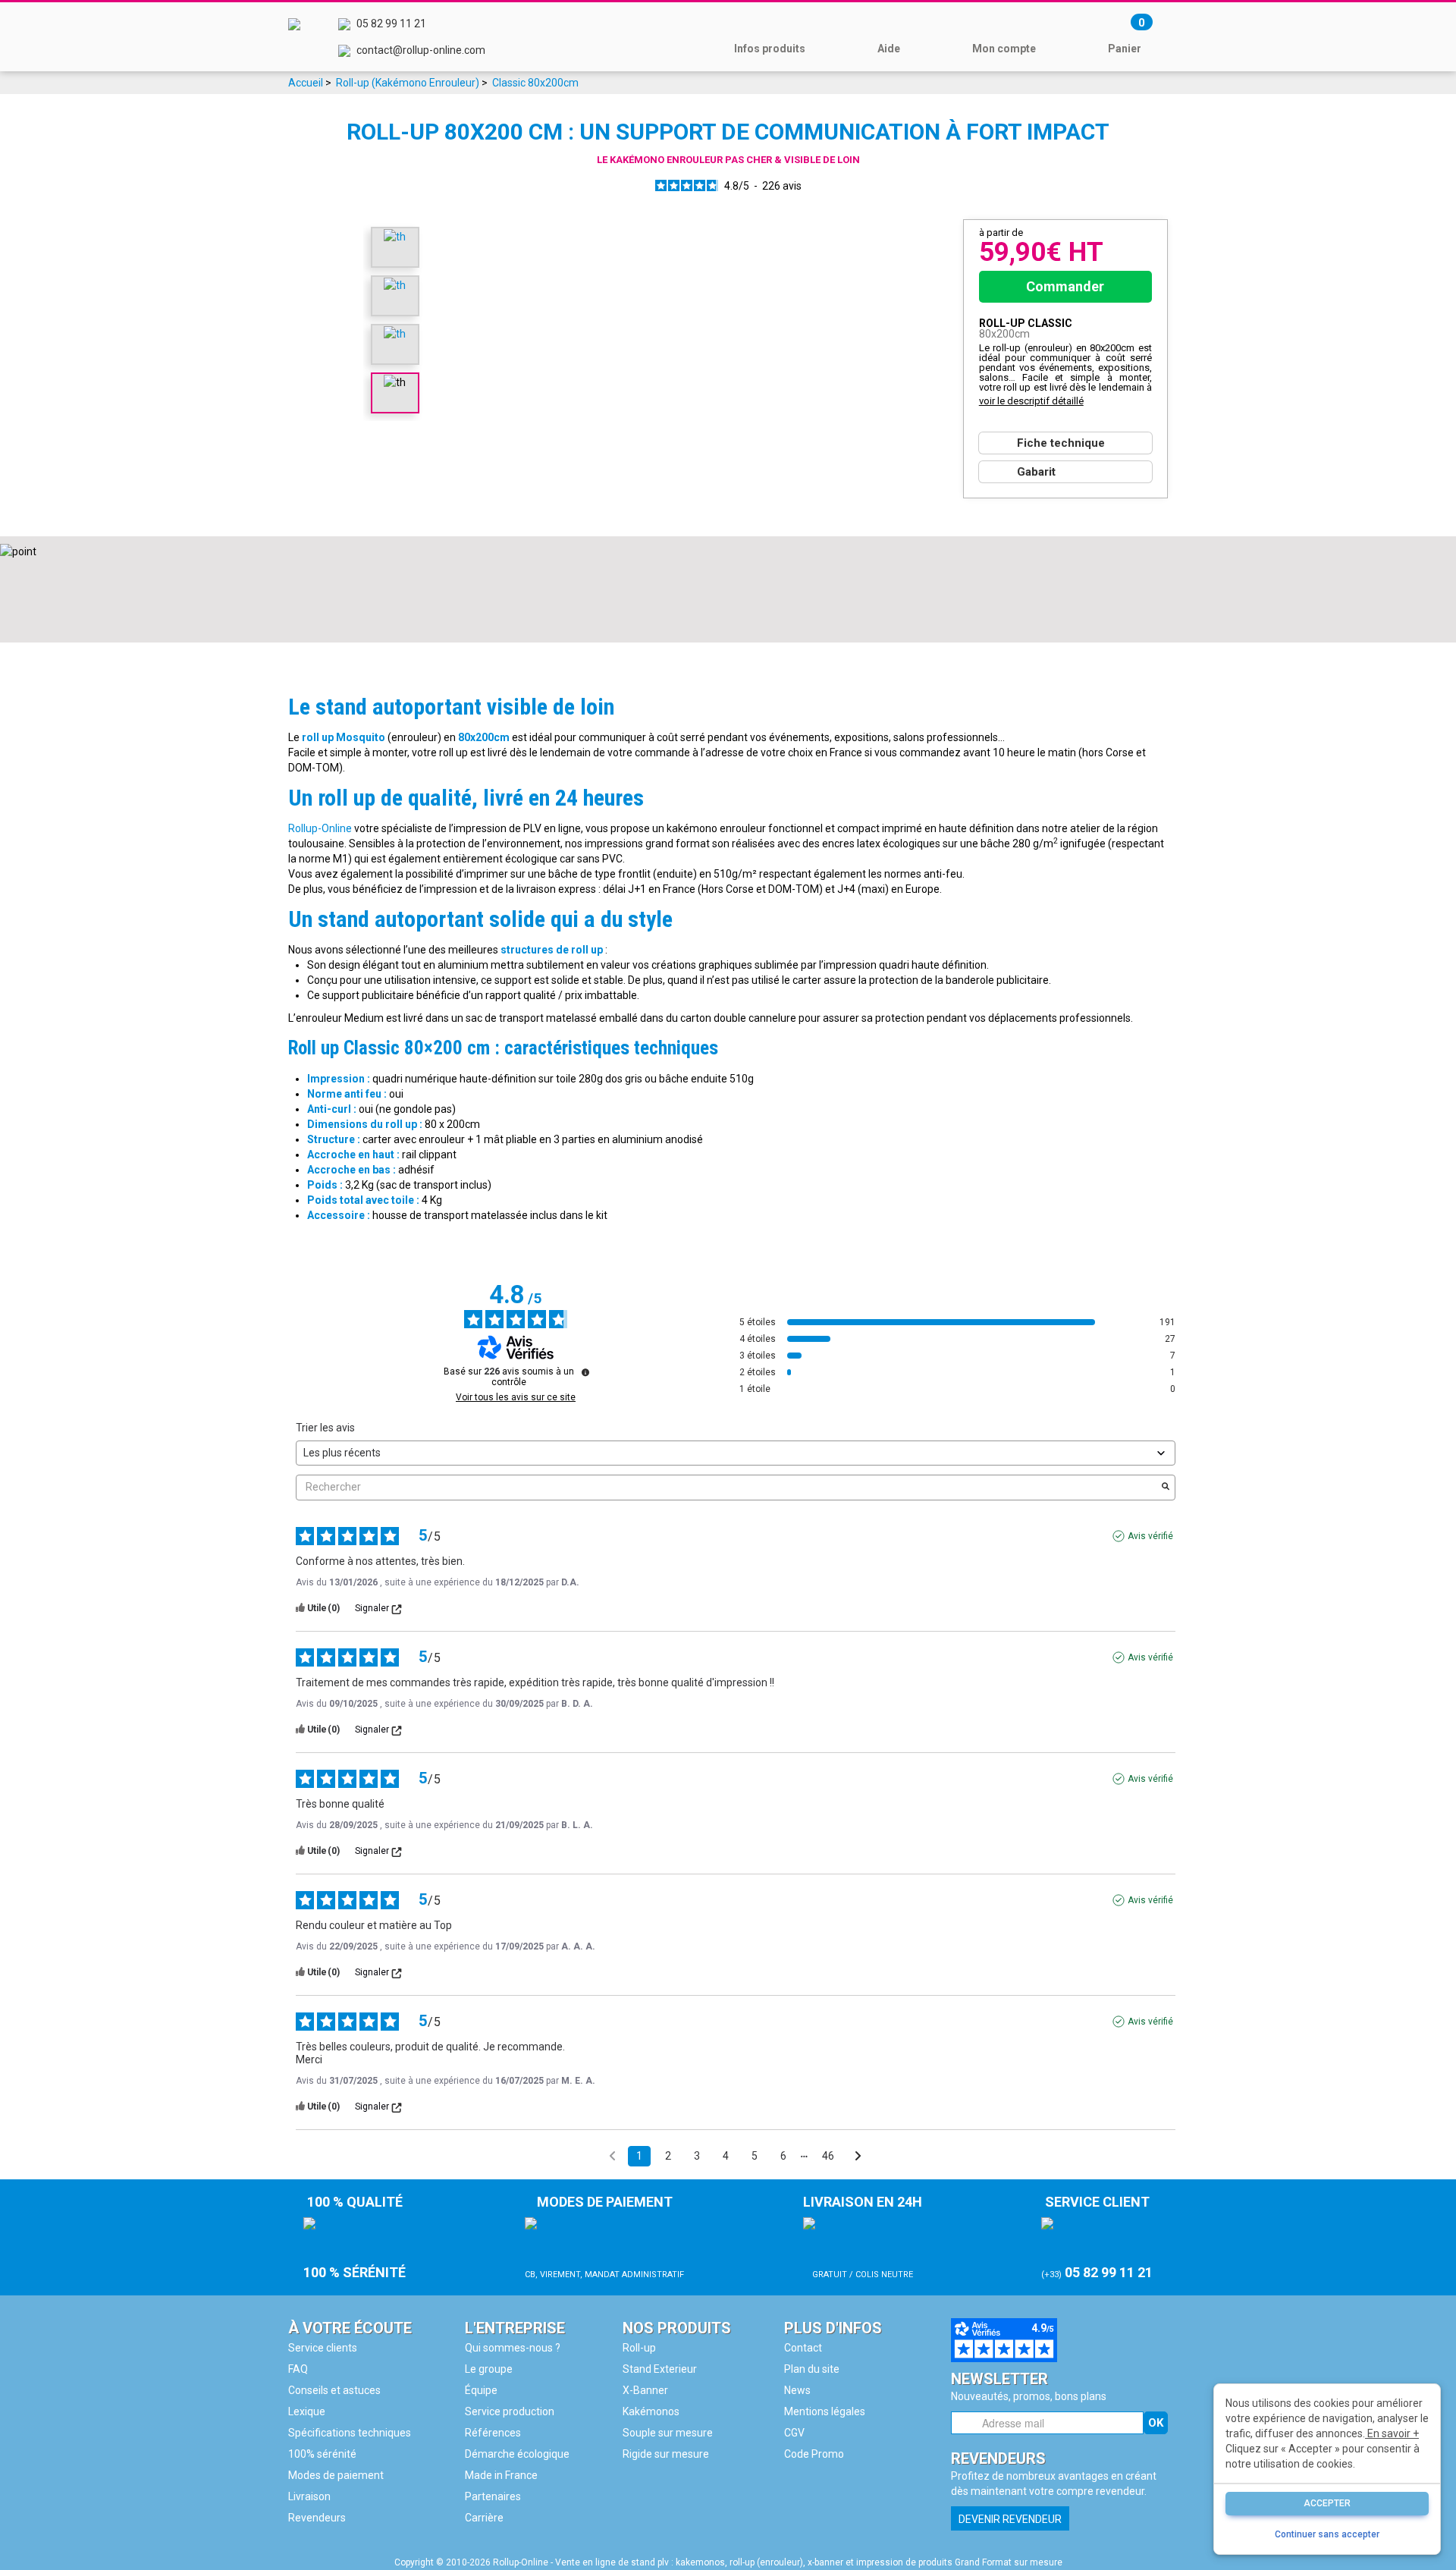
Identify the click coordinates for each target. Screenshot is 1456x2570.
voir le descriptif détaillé (1031, 401)
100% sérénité (322, 2454)
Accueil (306, 83)
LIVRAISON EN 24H (863, 2237)
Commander (1065, 286)
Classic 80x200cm (535, 83)
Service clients (323, 2348)
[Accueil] (294, 37)
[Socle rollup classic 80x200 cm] (395, 284)
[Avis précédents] (612, 2155)
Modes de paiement (336, 2475)
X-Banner (645, 2390)
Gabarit (1036, 472)
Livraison (309, 2496)
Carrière (484, 2518)
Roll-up (639, 2348)
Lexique (307, 2411)
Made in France (501, 2475)
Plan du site (812, 2369)
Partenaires (493, 2496)
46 (828, 2156)
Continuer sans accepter (1327, 2534)
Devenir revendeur (1010, 2519)
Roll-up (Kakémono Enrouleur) (408, 83)
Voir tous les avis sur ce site (516, 1397)
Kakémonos (651, 2411)
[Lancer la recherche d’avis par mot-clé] (1166, 1488)
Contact (803, 2348)
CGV (794, 2433)
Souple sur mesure (668, 2433)
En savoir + (1392, 2433)
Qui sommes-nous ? (513, 2348)
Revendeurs (317, 2518)
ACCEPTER (1327, 2503)
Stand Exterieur (660, 2369)
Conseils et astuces (334, 2390)
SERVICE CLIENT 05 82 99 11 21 (1097, 2237)
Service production (510, 2411)
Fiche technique (1061, 443)
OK (1156, 2423)
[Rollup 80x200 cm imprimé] (395, 333)
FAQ (298, 2369)
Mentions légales (825, 2411)
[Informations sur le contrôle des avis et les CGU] (585, 1372)
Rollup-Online (320, 828)
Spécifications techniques (350, 2433)
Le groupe (489, 2369)
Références (493, 2433)
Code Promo (814, 2454)
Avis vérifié (1150, 1536)
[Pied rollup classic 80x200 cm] (395, 236)
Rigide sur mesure (666, 2454)
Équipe (481, 2390)
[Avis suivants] (858, 2157)
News (797, 2390)
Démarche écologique (517, 2454)
